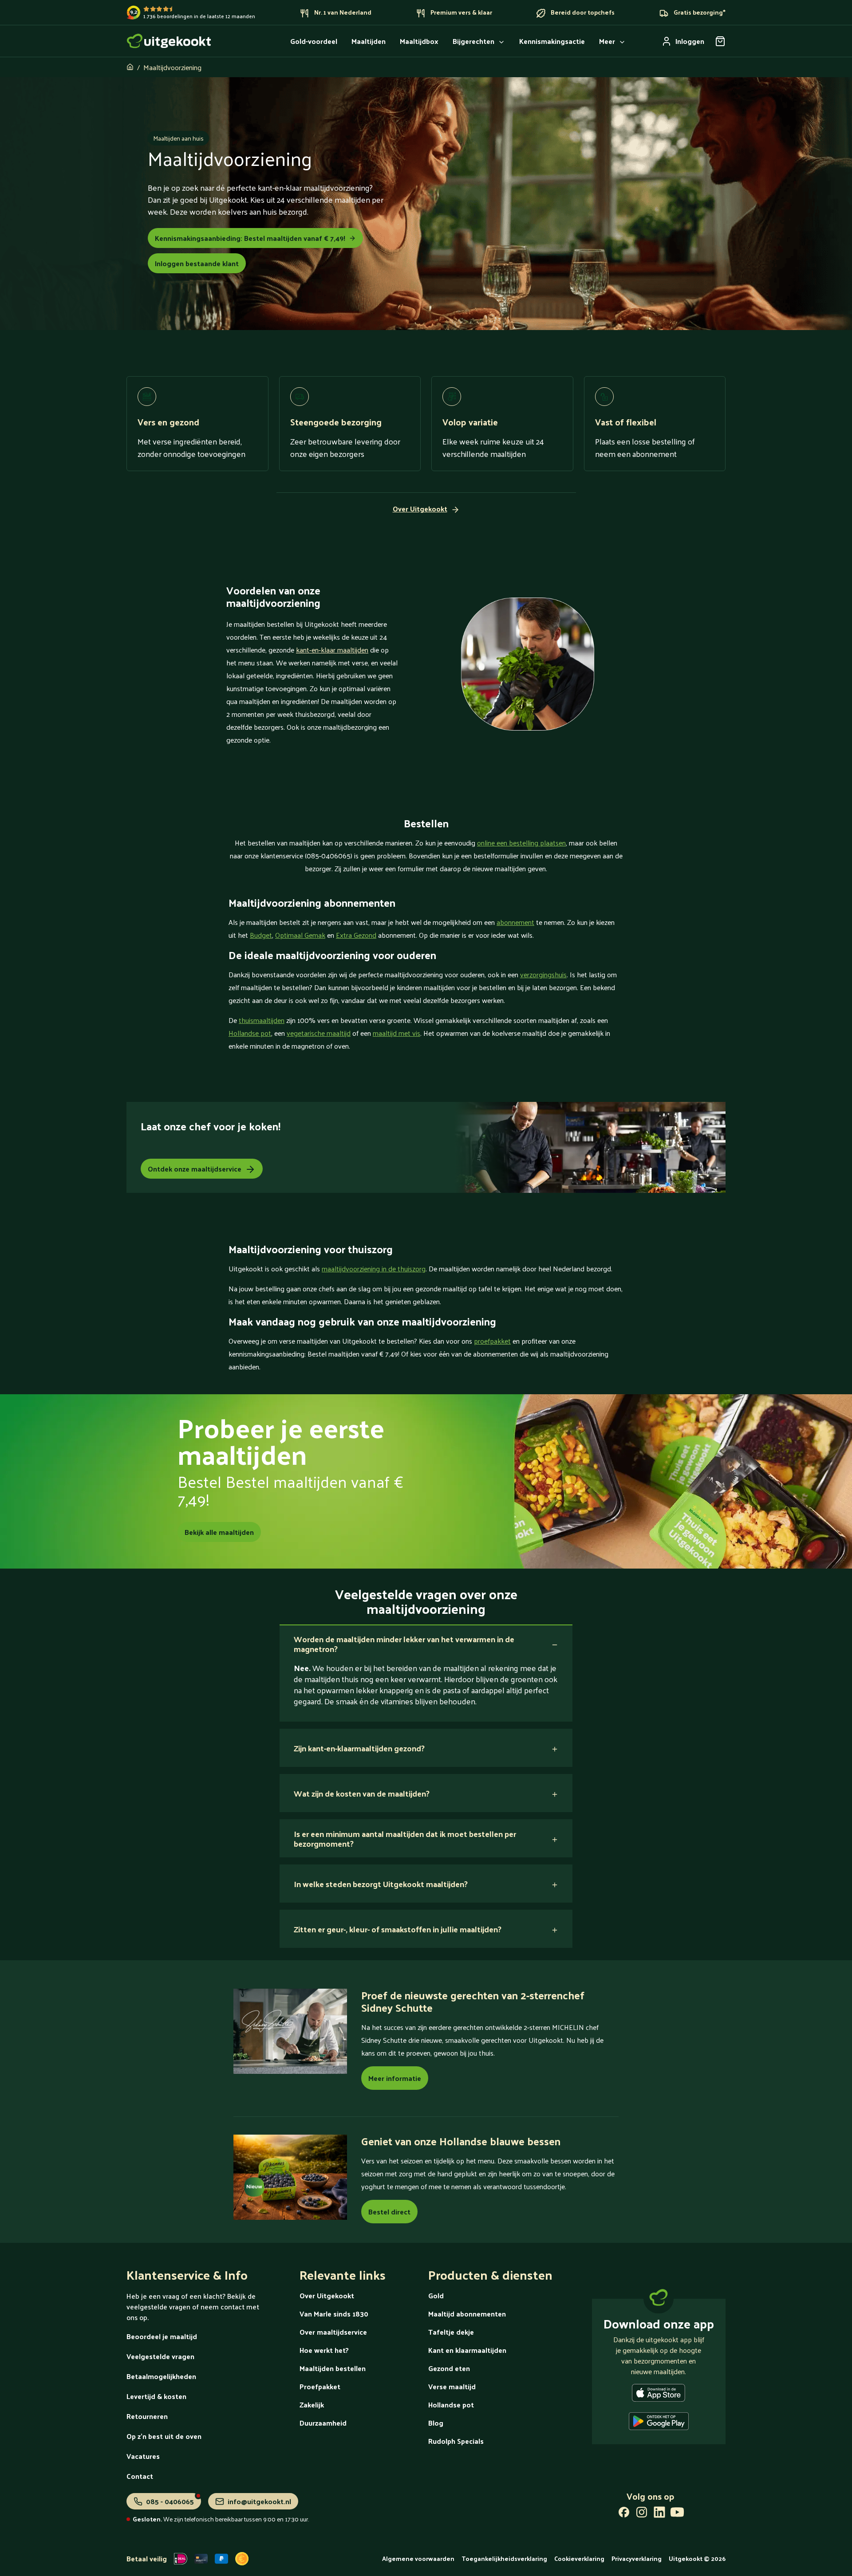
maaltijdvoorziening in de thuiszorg (374, 1268)
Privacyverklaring (637, 2558)
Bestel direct (389, 2212)
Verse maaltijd (452, 2386)
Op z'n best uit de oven (164, 2436)
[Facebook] (624, 2514)
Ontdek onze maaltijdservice (195, 1169)
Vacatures (143, 2456)
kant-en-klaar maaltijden (332, 650)
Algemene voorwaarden (418, 2558)
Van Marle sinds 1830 (334, 2314)
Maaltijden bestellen (333, 2368)
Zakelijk (312, 2405)
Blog (436, 2423)
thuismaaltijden (262, 1020)
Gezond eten (449, 2368)
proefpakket (492, 1341)
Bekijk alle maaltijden (219, 1532)
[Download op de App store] (659, 2395)
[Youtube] (677, 2514)
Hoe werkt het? (324, 2350)
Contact (140, 2476)
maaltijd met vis (396, 1033)
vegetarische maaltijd (319, 1033)
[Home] (169, 41)
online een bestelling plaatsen (521, 843)
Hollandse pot (250, 1033)
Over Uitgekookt (327, 2295)
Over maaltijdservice (333, 2332)
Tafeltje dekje (451, 2332)
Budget (261, 935)
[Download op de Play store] (659, 2423)
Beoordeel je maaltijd (162, 2336)
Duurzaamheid (323, 2423)
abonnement (515, 922)
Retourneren (147, 2416)
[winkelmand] (720, 41)
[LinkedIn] (659, 2514)
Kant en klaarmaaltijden (467, 2350)
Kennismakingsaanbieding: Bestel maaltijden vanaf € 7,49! (250, 238)
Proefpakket (320, 2386)
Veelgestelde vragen (160, 2356)
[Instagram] (642, 2514)
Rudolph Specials (456, 2441)
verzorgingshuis (543, 974)
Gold (436, 2295)
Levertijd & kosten (156, 2396)
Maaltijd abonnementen (467, 2314)
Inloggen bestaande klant (197, 263)
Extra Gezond (356, 935)
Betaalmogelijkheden (161, 2376)
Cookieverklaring (579, 2558)
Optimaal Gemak (300, 935)
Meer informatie (395, 2078)
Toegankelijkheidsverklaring (504, 2558)
